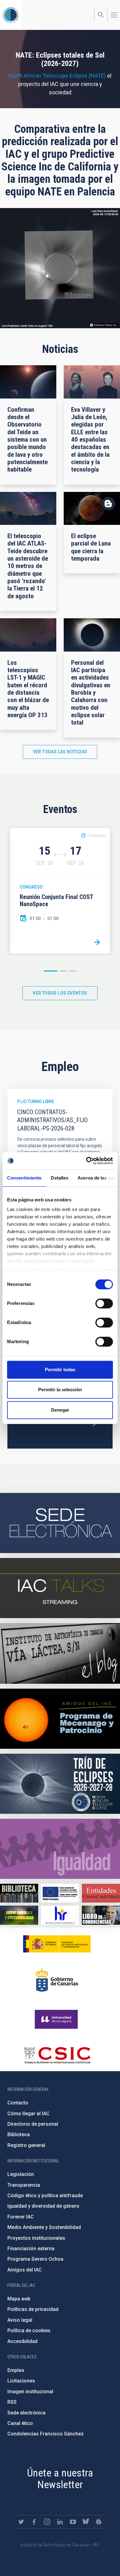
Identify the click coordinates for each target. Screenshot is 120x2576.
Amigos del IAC (25, 2270)
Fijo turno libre (36, 1102)
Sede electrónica (26, 2413)
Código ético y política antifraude (45, 2196)
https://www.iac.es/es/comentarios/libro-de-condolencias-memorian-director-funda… (101, 1915)
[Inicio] (11, 15)
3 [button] (73, 971)
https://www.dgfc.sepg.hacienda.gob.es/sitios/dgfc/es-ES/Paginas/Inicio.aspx (60, 1893)
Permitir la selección (60, 1390)
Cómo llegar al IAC (28, 2114)
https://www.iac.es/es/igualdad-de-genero (60, 1849)
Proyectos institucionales (36, 2238)
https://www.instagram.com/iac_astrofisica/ (47, 2522)
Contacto (18, 2103)
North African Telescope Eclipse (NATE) (57, 76)
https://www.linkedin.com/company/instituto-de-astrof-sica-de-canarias (60, 2522)
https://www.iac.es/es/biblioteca (19, 1893)
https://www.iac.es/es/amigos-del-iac (60, 1719)
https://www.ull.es (57, 2019)
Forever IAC (21, 2217)
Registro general (26, 2145)
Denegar (60, 1410)
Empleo (16, 2370)
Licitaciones (21, 2381)
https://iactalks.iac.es (60, 1588)
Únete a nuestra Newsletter (60, 2479)
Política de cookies (29, 2331)
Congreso (31, 887)
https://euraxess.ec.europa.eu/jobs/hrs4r (60, 1915)
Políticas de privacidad (33, 2309)
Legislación (21, 2174)
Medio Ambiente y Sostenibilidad (44, 2227)
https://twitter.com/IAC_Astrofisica (21, 2522)
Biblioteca (19, 2134)
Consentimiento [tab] (24, 1178)
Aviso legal (20, 2320)
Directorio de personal (33, 2124)
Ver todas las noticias (60, 752)
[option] (60, 891)
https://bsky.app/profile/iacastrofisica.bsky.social (86, 2522)
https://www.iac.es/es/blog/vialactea (60, 1653)
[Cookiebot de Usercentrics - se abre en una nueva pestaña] (86, 1161)
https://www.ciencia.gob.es (57, 1944)
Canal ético (20, 2423)
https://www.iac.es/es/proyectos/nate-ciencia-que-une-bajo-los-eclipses (60, 1784)
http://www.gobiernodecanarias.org (57, 1980)
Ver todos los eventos (60, 993)
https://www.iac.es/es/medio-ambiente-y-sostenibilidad (19, 1915)
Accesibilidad (22, 2341)
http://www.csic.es (57, 2055)
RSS (12, 2402)
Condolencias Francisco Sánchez (46, 2434)
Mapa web (19, 2299)
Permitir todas (60, 1370)
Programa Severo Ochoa (35, 2259)
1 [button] (51, 971)
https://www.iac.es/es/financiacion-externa (101, 1893)
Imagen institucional (30, 2392)
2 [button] (63, 971)
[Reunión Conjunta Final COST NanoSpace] (97, 942)
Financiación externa (31, 2249)
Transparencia (24, 2185)
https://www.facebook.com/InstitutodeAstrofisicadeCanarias (34, 2522)
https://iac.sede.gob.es (60, 1523)
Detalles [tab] (60, 1178)
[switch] (104, 1303)
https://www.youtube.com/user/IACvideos (73, 2522)
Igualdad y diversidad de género (43, 2206)
